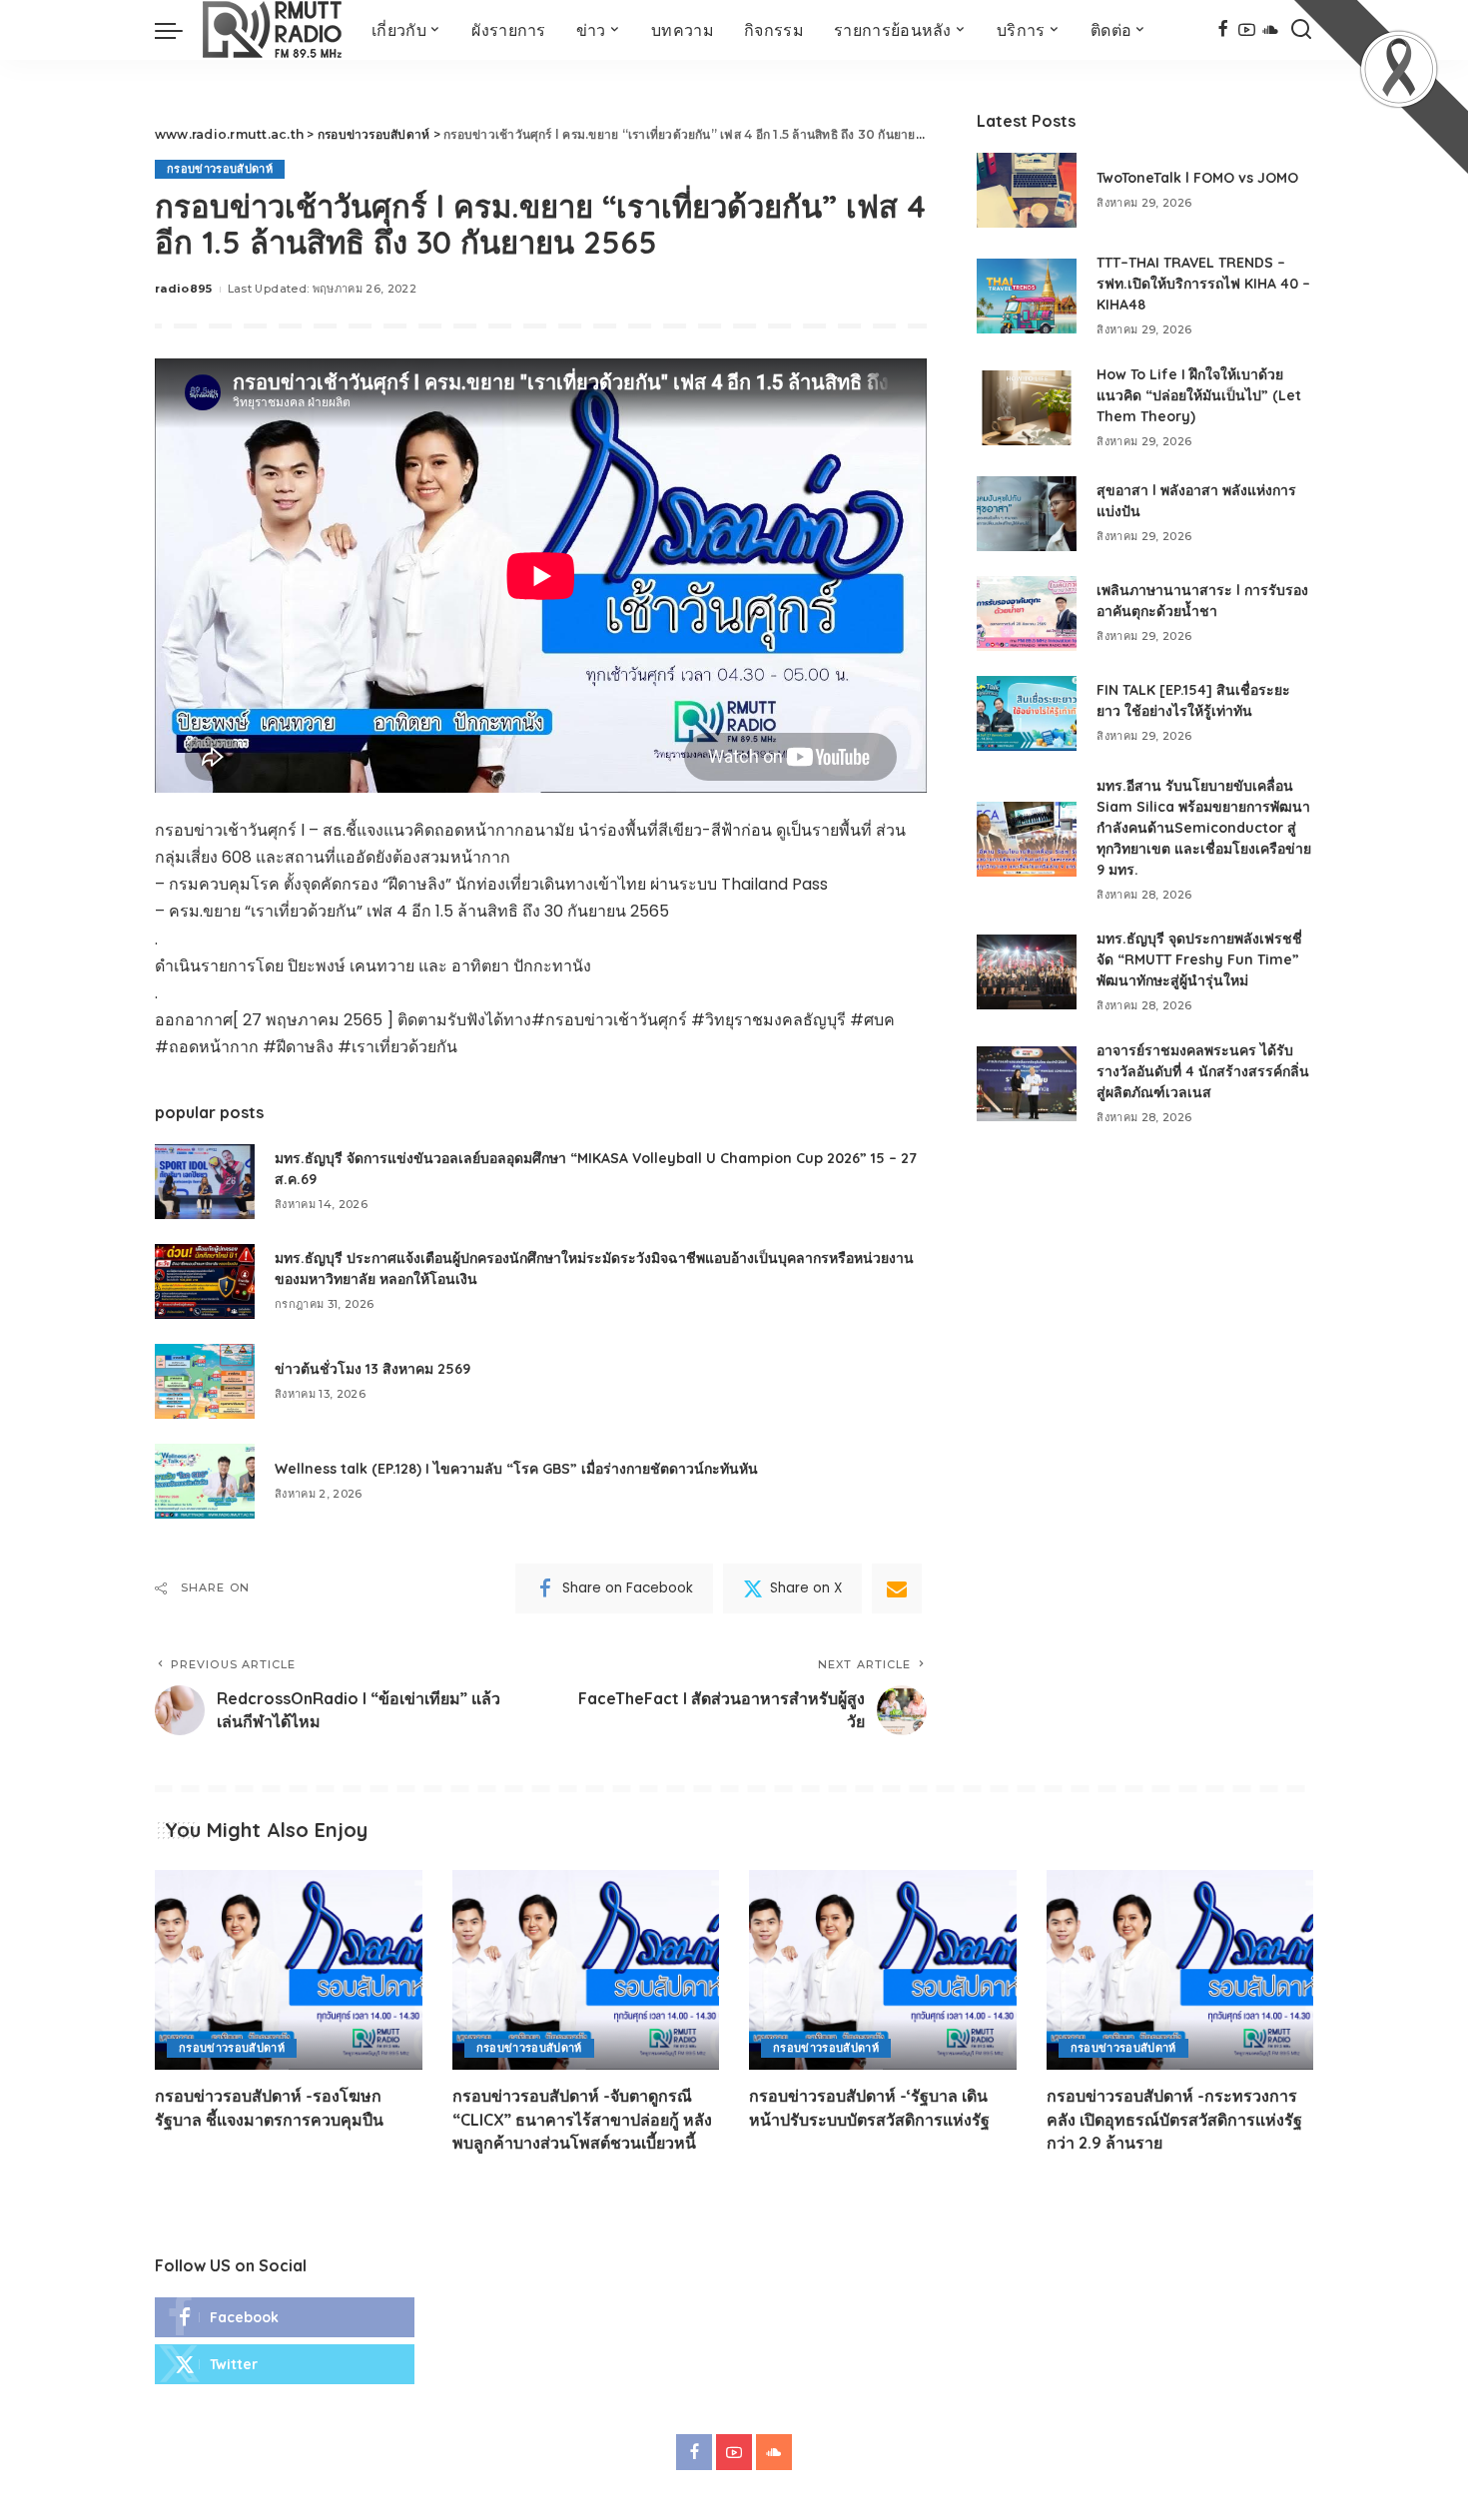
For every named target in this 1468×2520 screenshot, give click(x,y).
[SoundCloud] (1271, 30)
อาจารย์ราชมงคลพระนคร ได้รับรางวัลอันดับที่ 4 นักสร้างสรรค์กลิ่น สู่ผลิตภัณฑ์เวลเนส (1203, 1071)
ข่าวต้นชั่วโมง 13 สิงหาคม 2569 (372, 1369)
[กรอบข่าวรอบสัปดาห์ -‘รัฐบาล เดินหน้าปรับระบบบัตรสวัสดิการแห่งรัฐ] (883, 1970)
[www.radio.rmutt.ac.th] (272, 30)
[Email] (897, 1588)
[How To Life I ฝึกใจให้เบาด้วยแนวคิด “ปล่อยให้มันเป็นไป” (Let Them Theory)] (1027, 408)
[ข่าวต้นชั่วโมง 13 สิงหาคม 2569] (205, 1381)
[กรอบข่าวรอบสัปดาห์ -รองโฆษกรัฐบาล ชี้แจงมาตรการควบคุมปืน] (289, 1970)
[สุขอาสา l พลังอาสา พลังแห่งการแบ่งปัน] (1027, 514)
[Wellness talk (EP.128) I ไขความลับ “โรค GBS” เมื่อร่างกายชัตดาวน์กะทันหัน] (205, 1481)
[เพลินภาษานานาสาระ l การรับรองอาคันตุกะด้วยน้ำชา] (1027, 614)
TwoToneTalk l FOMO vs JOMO (1197, 178)
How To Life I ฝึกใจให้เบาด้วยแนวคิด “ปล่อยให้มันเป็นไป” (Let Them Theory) (1199, 395)
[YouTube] (1247, 30)
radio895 (184, 289)
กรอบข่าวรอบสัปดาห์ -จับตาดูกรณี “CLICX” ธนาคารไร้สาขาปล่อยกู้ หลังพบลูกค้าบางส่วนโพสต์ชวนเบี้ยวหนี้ (582, 2119)
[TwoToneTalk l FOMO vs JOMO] (1027, 190)
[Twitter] (285, 2364)
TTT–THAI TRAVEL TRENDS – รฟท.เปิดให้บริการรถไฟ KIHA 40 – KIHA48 (1203, 284)
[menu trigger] (179, 30)
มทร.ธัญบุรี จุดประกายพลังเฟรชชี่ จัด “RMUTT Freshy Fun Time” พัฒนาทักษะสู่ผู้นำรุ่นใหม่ (1199, 959)
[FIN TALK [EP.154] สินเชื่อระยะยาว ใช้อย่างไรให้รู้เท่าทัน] (1027, 713)
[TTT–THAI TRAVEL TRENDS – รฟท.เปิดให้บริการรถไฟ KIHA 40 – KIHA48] (1027, 296)
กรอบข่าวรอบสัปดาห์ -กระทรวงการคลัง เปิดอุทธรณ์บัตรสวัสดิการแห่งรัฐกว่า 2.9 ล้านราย (1174, 2119)
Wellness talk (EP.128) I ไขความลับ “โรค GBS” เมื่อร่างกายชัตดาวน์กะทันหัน (516, 1469)
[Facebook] (1223, 30)
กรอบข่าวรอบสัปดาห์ (220, 169)
